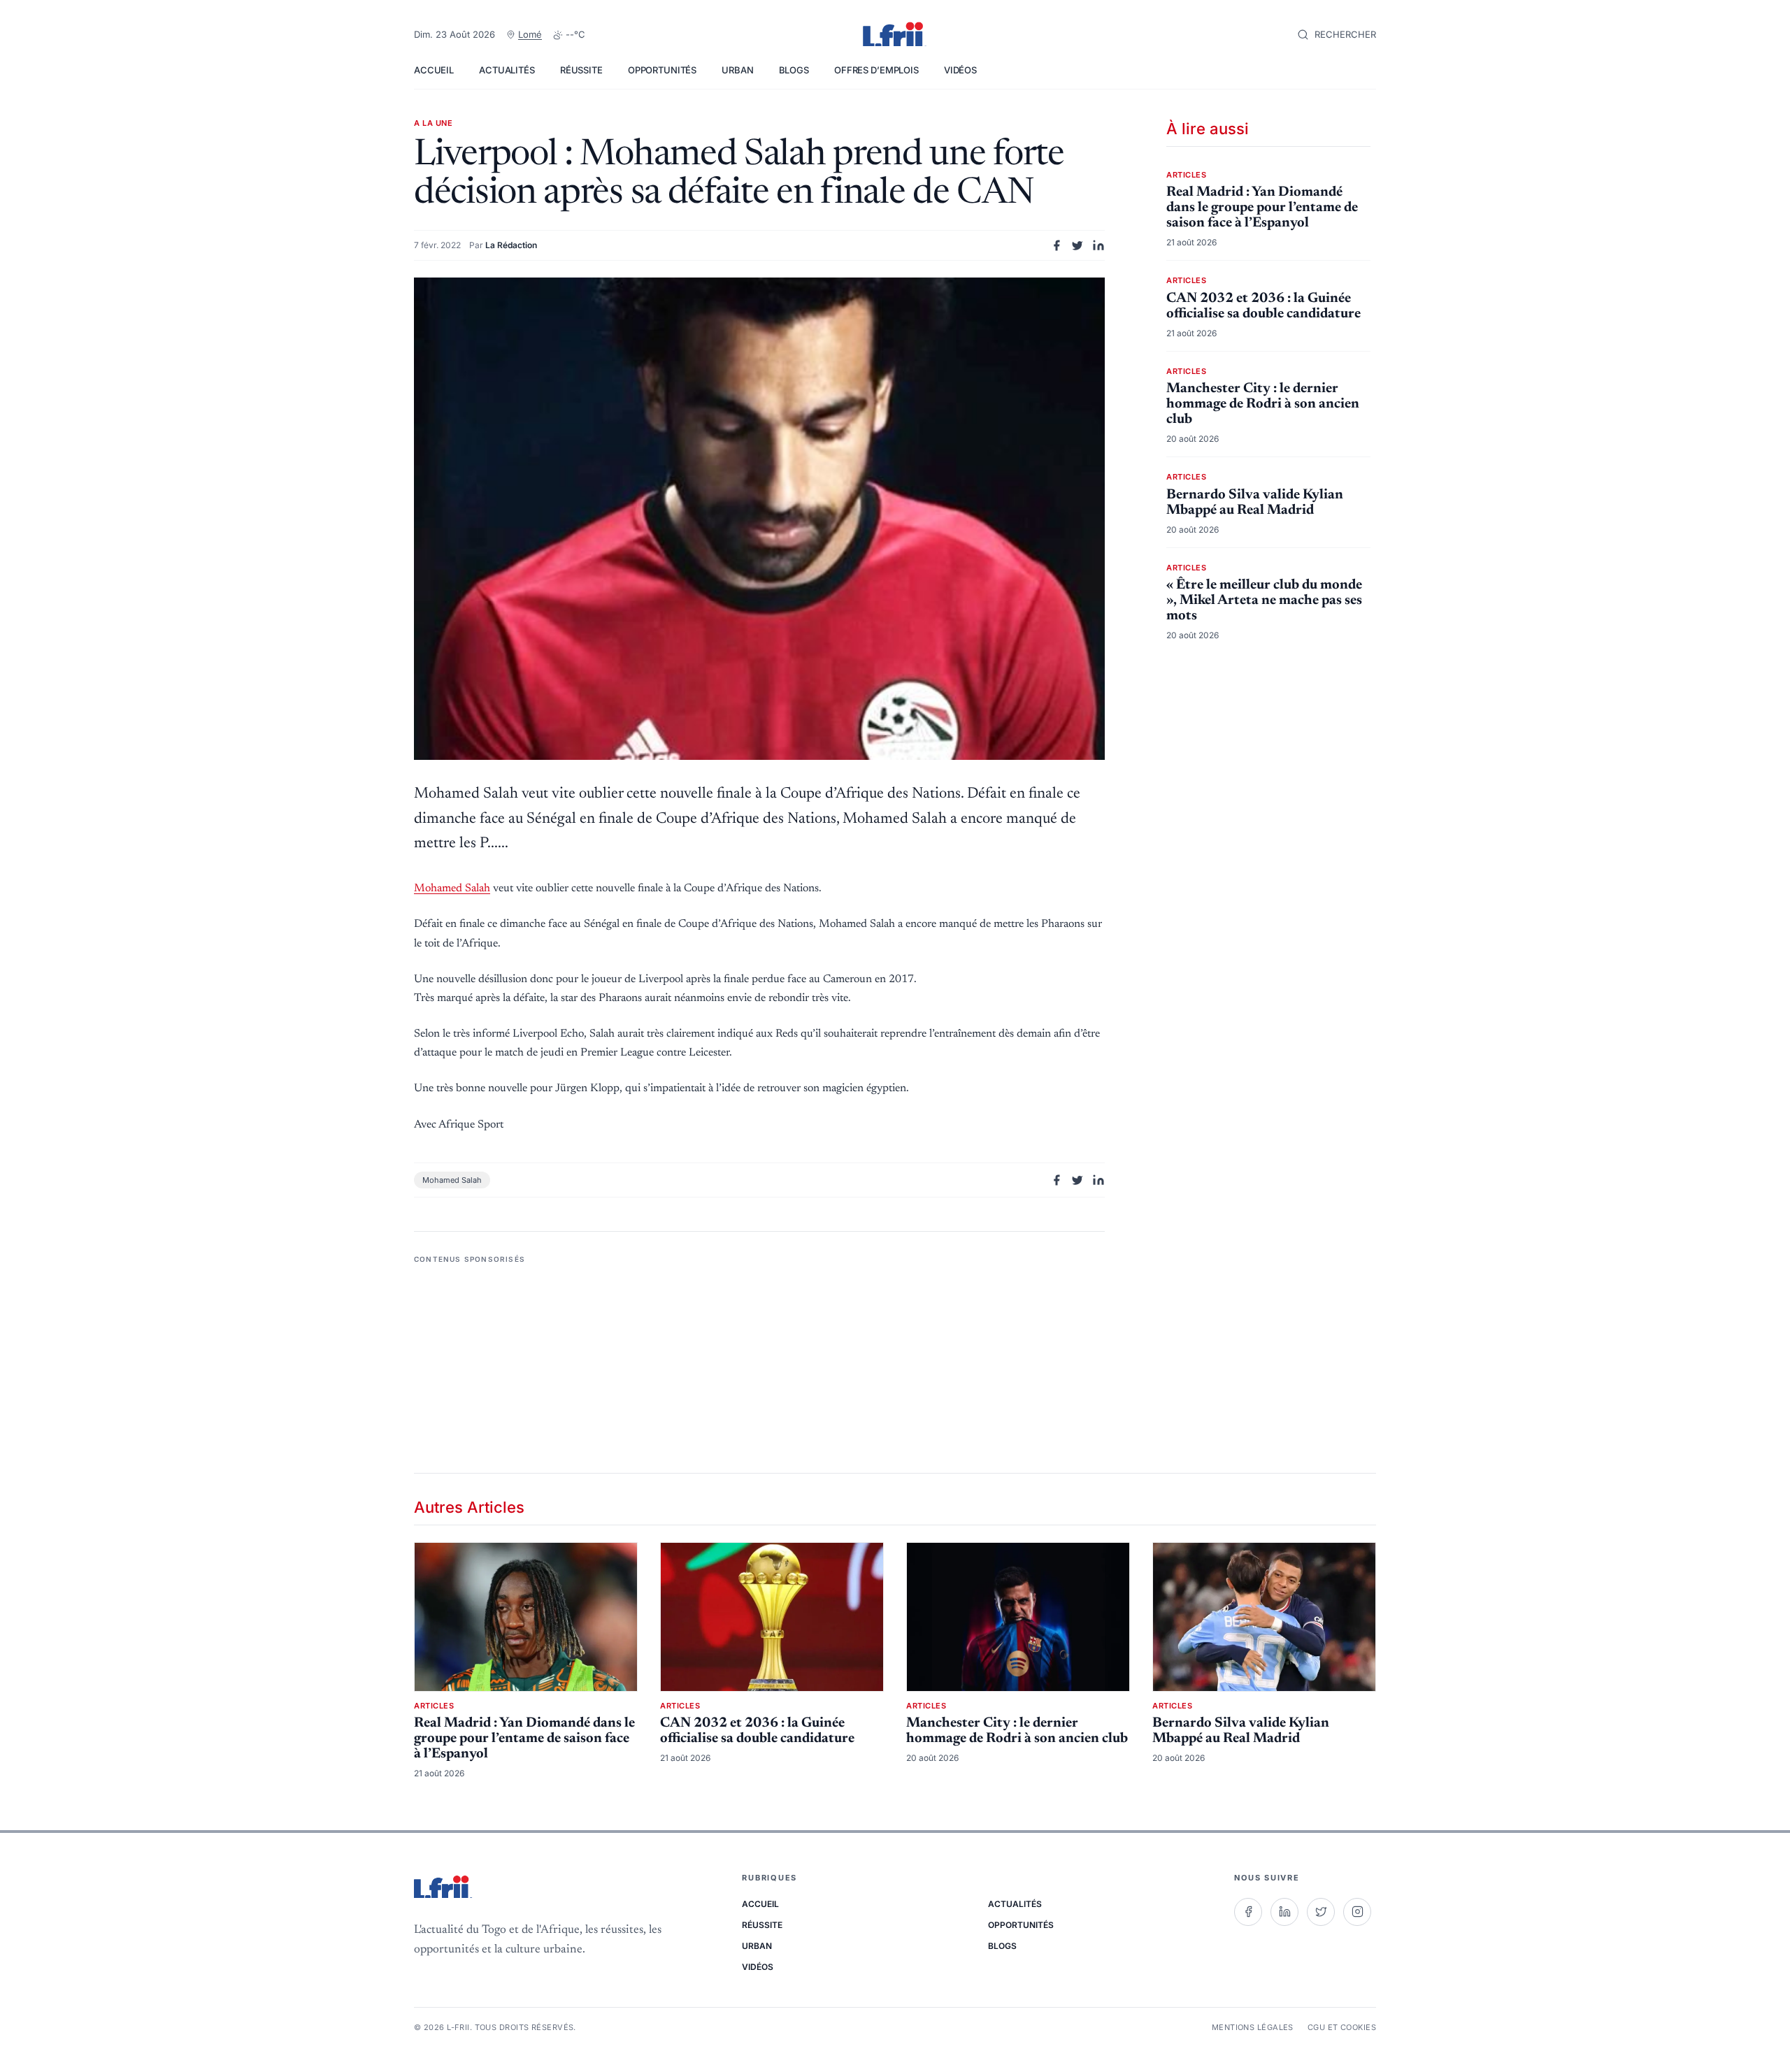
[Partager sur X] (1077, 245)
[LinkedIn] (1284, 1912)
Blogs (794, 70)
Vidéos (960, 70)
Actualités (507, 70)
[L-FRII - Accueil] (895, 35)
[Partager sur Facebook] (1057, 245)
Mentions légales (1253, 2027)
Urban (737, 70)
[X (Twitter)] (1321, 1912)
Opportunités (662, 70)
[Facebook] (1248, 1912)
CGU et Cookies (1342, 2027)
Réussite (581, 70)
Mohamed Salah (452, 888)
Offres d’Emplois (876, 70)
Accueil (434, 70)
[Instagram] (1357, 1912)
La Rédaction (511, 245)
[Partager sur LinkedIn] (1098, 245)
